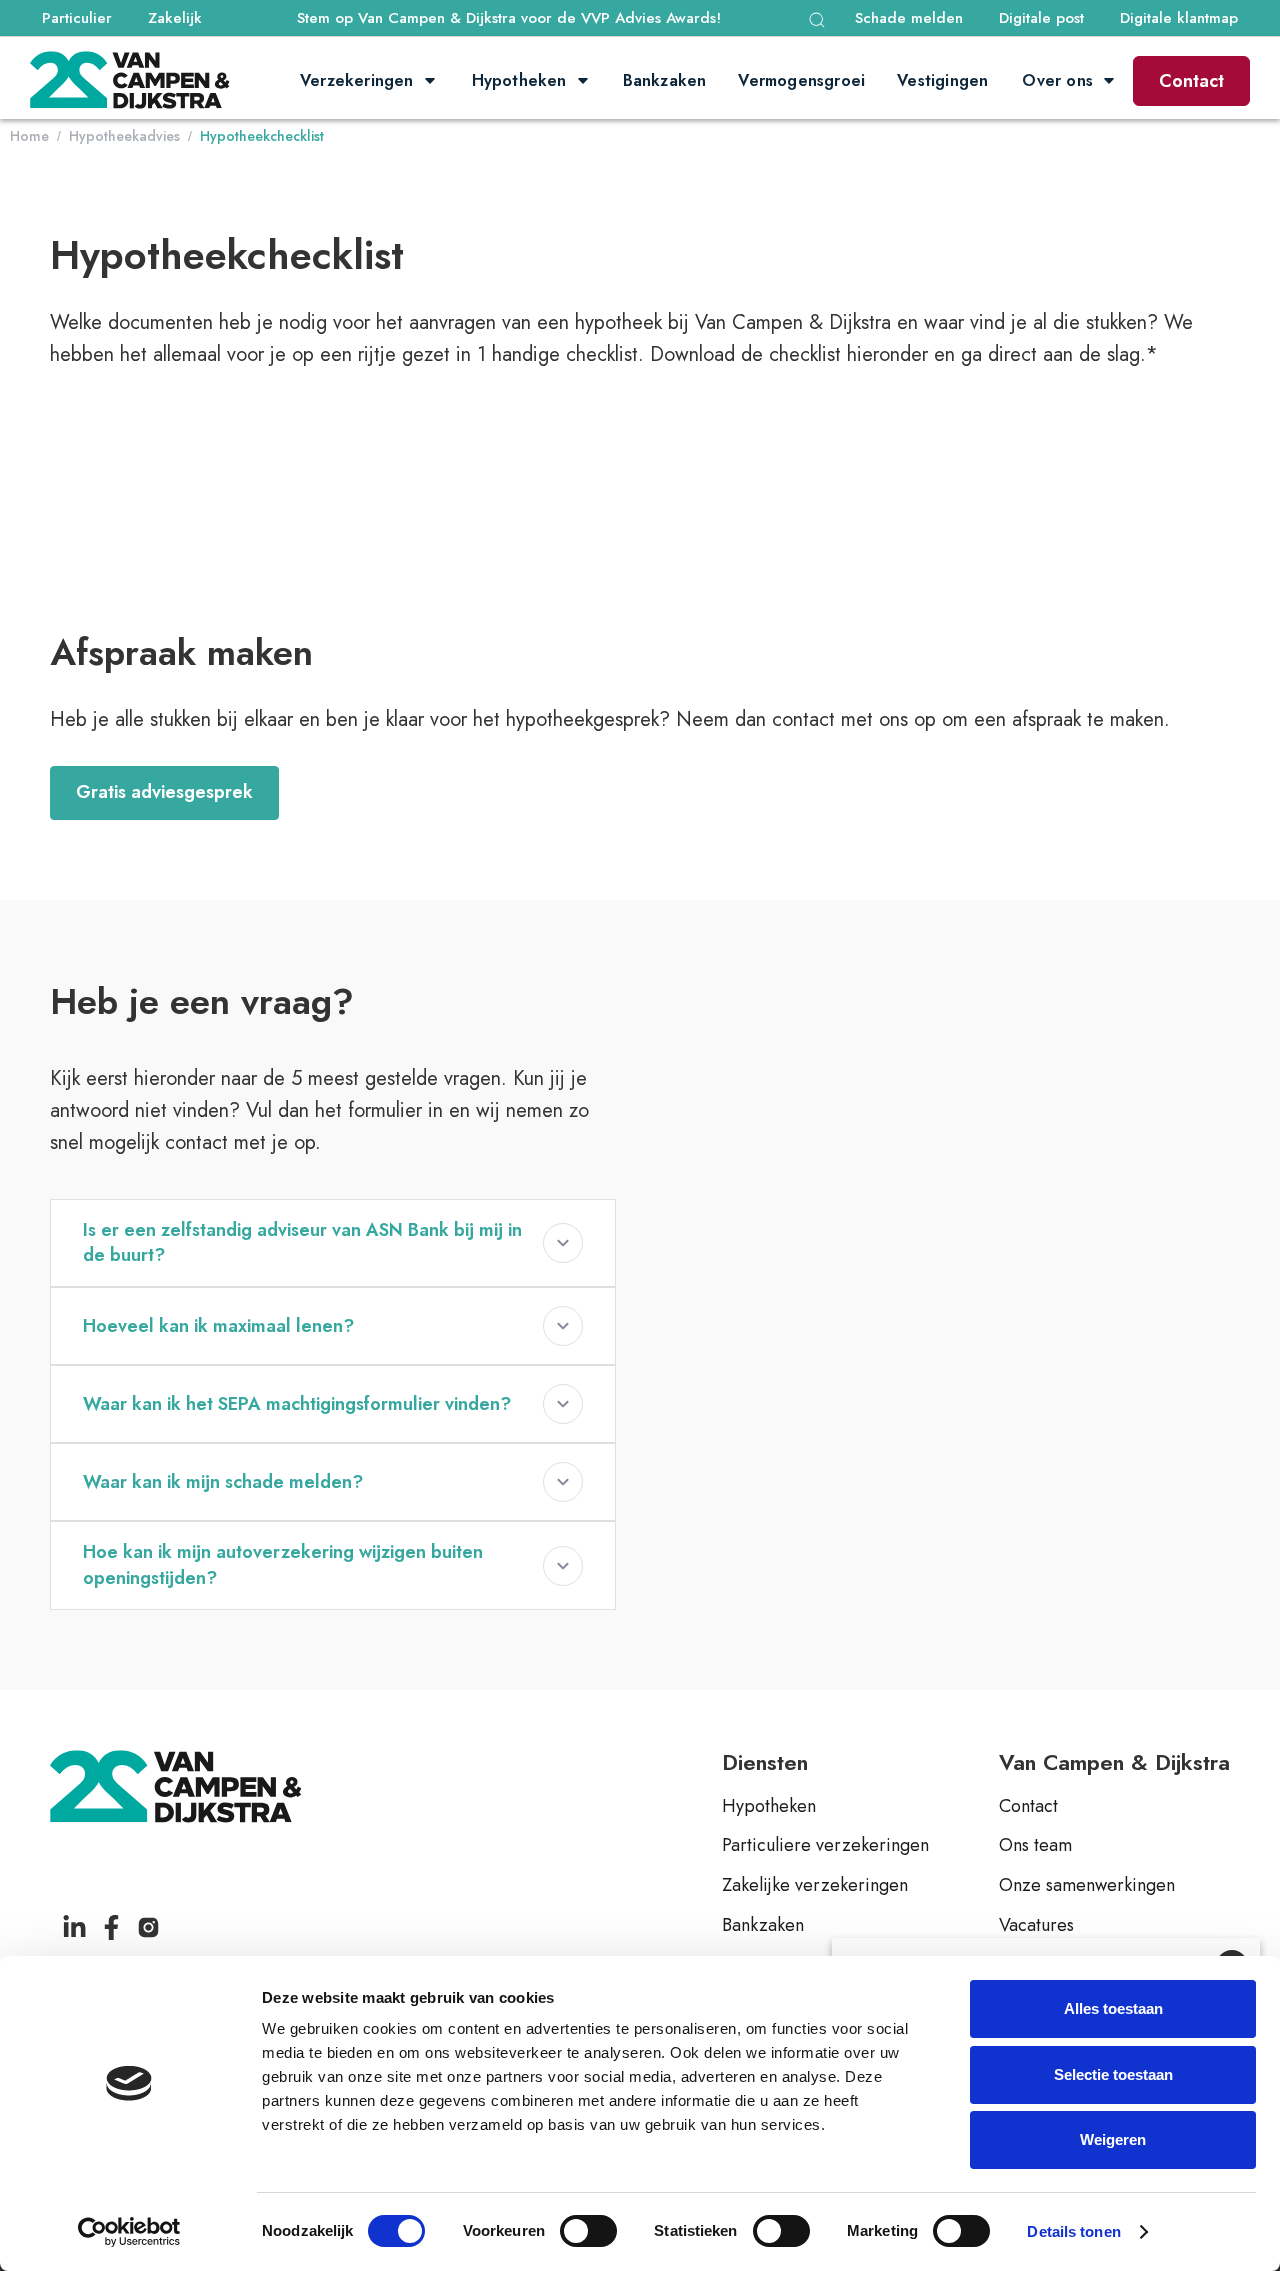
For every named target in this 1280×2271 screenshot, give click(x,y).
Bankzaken (763, 1926)
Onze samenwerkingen (1087, 1886)
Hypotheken (769, 1807)
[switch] (588, 2231)
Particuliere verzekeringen (825, 1846)
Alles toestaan (1113, 2008)
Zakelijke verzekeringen (815, 1886)
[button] (817, 20)
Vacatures (1036, 1926)
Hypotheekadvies (124, 136)
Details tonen (1073, 2231)
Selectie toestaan (1113, 2074)
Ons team (1035, 1846)
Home (29, 136)
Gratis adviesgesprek (164, 792)
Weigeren (1113, 2139)
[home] (130, 81)
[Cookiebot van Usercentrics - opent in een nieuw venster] (129, 2232)
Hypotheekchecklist (262, 136)
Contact (1191, 81)
